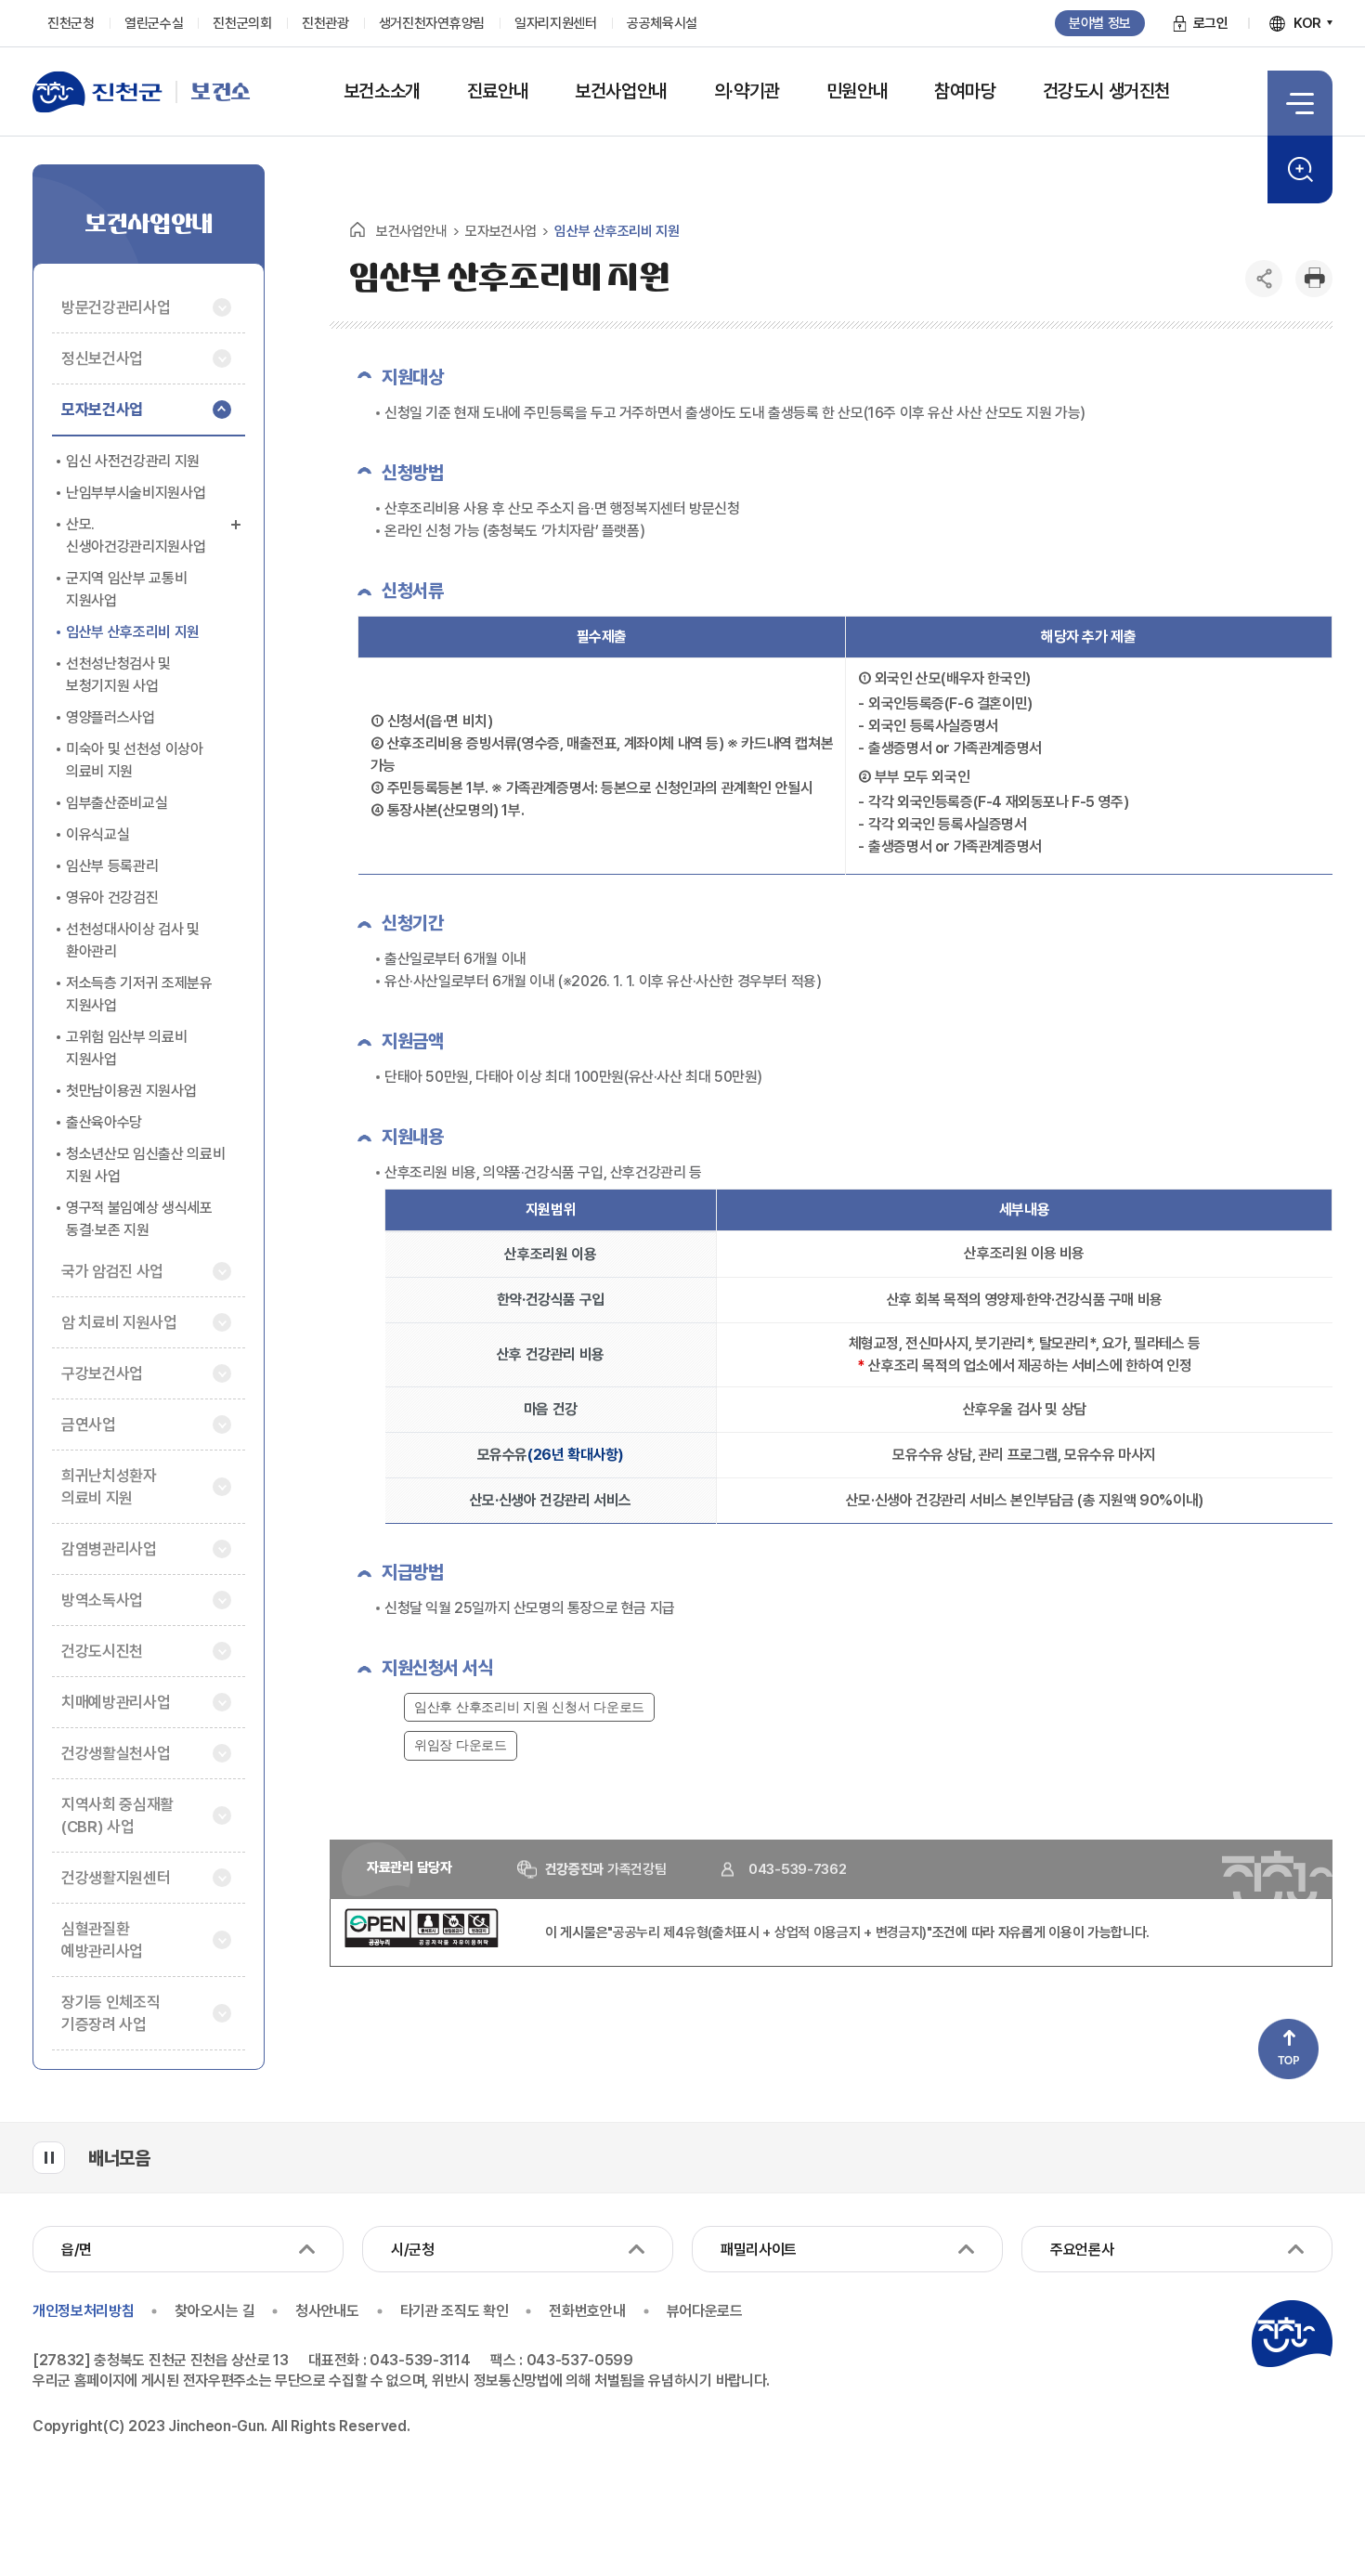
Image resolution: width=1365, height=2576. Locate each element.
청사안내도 (327, 2311)
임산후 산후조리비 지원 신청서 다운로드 (529, 1707)
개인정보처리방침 (83, 2311)
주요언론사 (1082, 2250)
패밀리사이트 (759, 2250)
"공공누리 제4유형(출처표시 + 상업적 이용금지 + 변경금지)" (770, 1932)
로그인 (1211, 23)
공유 (1264, 279)
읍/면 (77, 2250)
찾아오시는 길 (214, 2311)
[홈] (357, 229)
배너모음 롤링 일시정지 (49, 2158)
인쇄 (1314, 279)
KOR (1307, 23)
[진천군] (104, 92)
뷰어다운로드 (705, 2311)
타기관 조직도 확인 (455, 2311)
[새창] (422, 1943)
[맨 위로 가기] (1288, 2049)
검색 (1300, 169)
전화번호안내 (587, 2311)
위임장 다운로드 (461, 1745)
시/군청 (413, 2250)
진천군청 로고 (1292, 2334)
